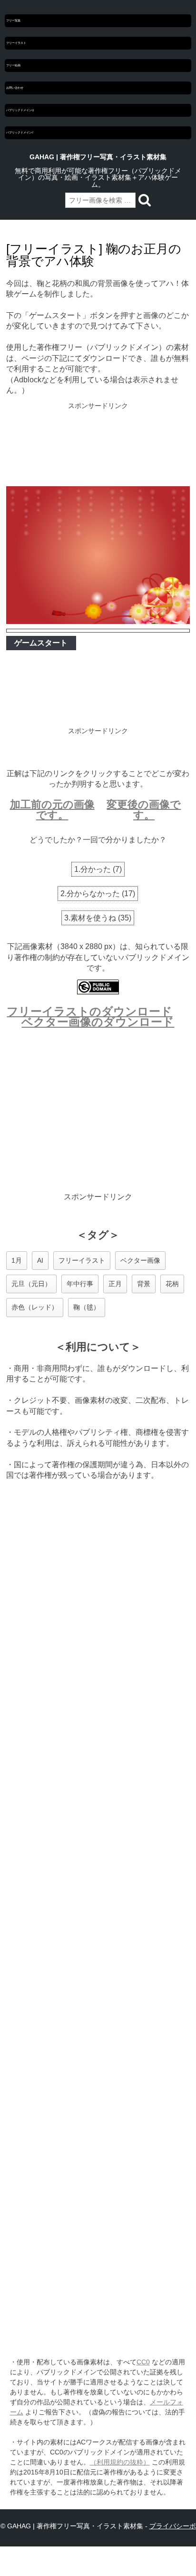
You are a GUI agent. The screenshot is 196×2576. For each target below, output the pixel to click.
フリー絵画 (13, 65)
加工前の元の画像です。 (52, 810)
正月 (115, 1284)
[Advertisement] (98, 445)
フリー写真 (13, 20)
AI (40, 1260)
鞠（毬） (87, 1307)
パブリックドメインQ (20, 110)
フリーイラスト (16, 43)
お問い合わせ (15, 88)
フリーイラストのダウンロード (89, 1011)
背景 (144, 1284)
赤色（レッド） (35, 1307)
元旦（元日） (31, 1284)
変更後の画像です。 (144, 810)
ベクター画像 (140, 1260)
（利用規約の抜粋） (120, 2462)
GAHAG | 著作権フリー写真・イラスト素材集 (98, 157)
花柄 (172, 1284)
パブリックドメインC (20, 133)
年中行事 (80, 1284)
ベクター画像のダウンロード (98, 1022)
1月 (17, 1260)
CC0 (143, 2362)
